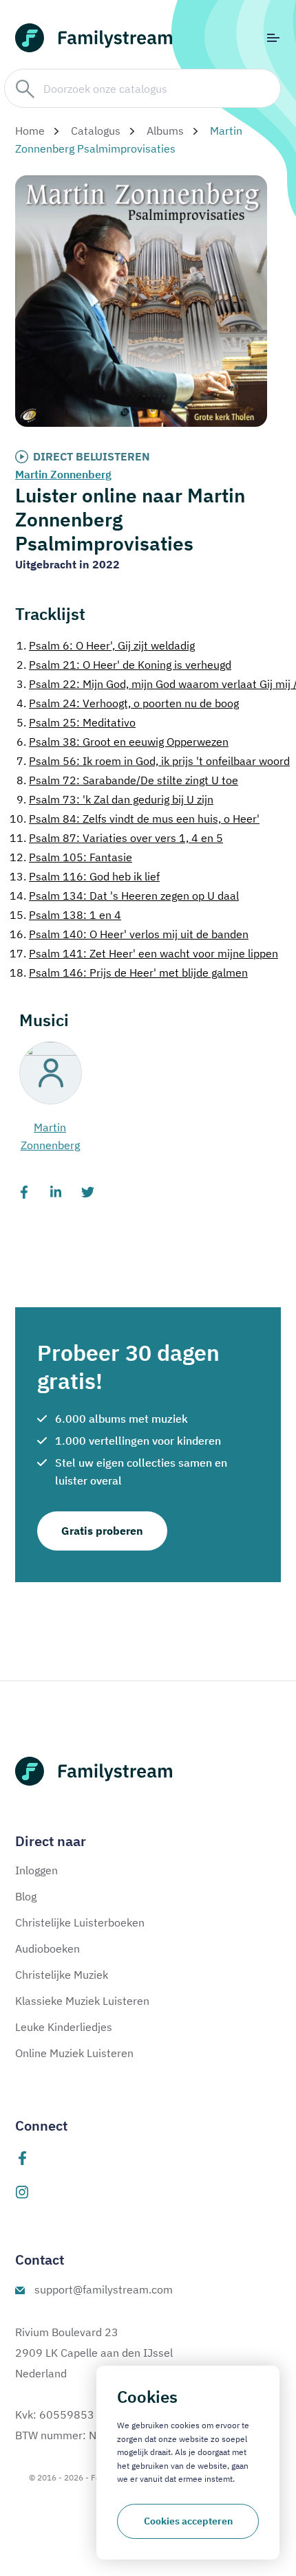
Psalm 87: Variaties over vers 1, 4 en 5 (116, 838)
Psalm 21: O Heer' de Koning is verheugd (124, 665)
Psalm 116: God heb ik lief (85, 876)
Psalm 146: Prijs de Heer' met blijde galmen (129, 973)
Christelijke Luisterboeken (80, 1922)
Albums (165, 131)
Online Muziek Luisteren (74, 2053)
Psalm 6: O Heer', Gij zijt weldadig (106, 645)
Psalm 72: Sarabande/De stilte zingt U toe (127, 780)
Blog (26, 1896)
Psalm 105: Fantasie (71, 857)
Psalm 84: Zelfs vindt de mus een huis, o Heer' (135, 819)
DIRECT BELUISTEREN (92, 456)
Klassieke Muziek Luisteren (82, 2001)
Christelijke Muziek (62, 1975)
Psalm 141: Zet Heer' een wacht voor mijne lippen (144, 953)
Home (30, 131)
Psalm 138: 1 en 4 (65, 915)
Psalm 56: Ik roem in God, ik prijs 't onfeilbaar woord (153, 761)
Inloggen (36, 1870)
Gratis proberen (102, 1531)
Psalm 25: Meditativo (76, 722)
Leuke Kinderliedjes (64, 2027)
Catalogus (96, 131)
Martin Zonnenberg (63, 474)
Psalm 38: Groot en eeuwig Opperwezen (123, 742)
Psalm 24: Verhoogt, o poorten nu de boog (128, 703)
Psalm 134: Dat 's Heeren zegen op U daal (124, 896)
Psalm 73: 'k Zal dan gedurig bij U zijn (115, 799)
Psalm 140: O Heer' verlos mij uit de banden (129, 934)
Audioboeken (47, 1948)
